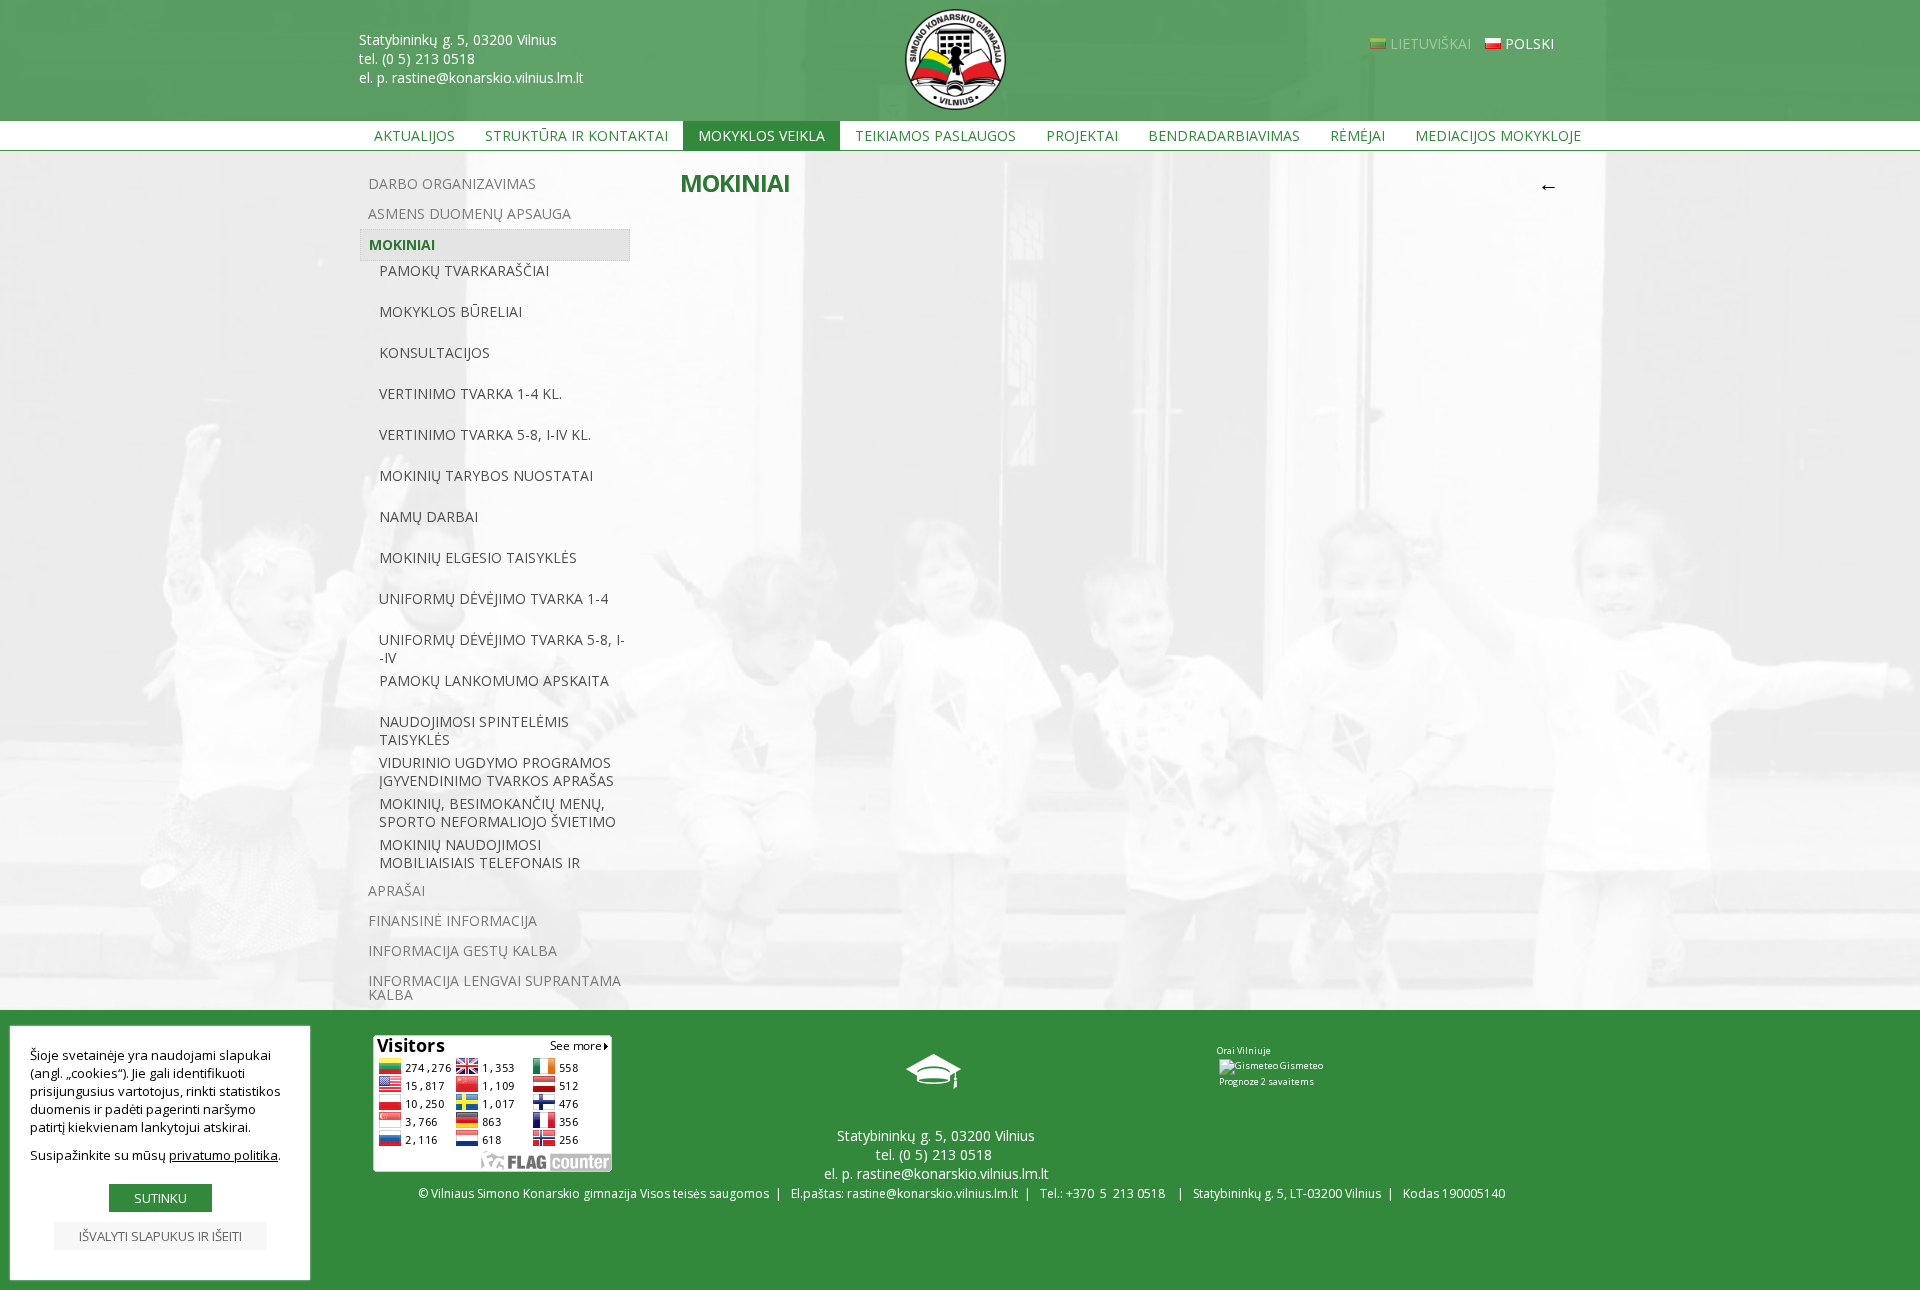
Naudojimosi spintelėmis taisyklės (474, 731)
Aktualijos (414, 135)
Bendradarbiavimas (1224, 135)
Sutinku (160, 1198)
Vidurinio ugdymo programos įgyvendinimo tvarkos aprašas (496, 772)
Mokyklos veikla (761, 135)
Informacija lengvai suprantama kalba (494, 987)
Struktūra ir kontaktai (576, 135)
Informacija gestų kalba (462, 950)
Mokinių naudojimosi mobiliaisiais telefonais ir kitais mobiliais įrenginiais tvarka (481, 856)
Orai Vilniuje (1244, 1050)
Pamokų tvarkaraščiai (464, 271)
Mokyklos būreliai (450, 312)
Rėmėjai (1357, 135)
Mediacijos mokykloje (1498, 135)
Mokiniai (402, 244)
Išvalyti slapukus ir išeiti (160, 1236)
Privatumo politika (223, 1155)
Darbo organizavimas (452, 183)
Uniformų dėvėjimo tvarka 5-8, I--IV (502, 649)
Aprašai (396, 890)
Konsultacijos (434, 353)
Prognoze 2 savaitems (1266, 1081)
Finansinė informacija (452, 920)
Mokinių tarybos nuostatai (486, 476)
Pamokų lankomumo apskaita (494, 681)
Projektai (1082, 135)
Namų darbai (428, 517)
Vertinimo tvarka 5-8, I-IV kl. (485, 435)
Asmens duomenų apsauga (469, 213)
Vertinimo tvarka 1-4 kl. (470, 394)
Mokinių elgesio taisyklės (478, 558)
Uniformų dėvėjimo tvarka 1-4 (493, 599)
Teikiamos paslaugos (935, 135)
